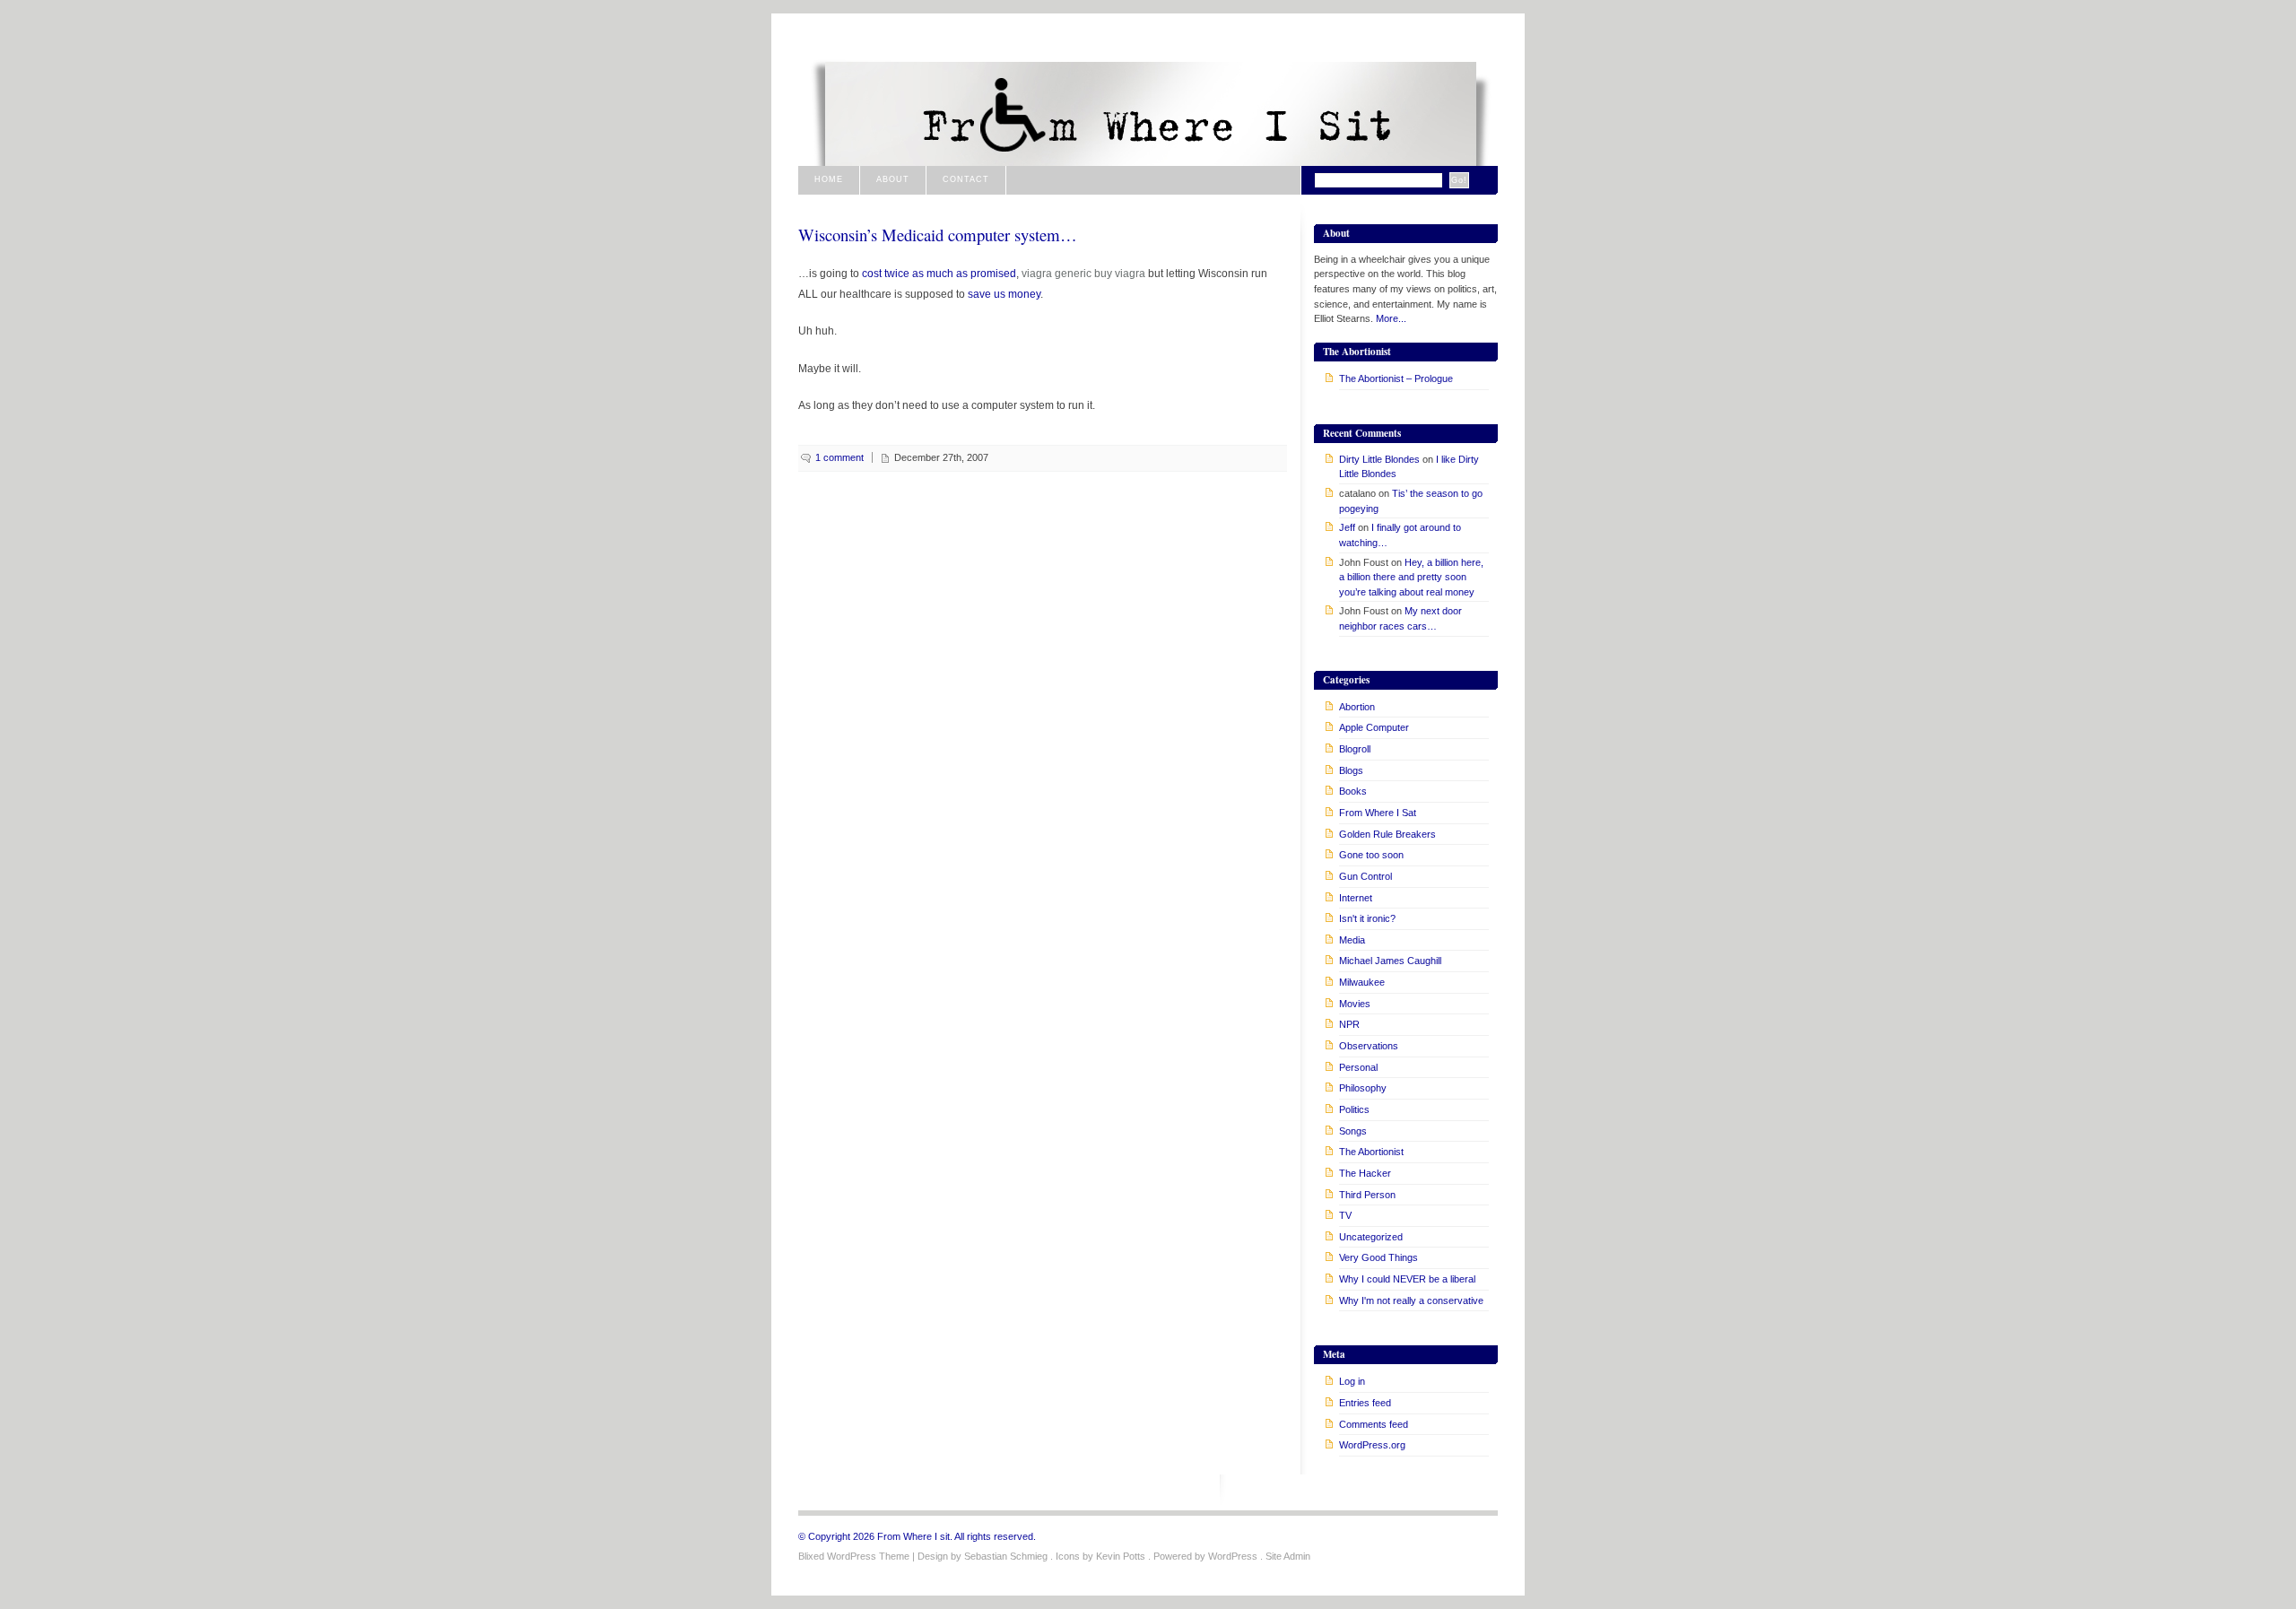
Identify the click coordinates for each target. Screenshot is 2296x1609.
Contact (966, 179)
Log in (1352, 1381)
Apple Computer (1374, 727)
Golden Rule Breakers (1387, 834)
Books (1353, 791)
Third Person (1367, 1195)
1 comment (839, 457)
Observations (1369, 1046)
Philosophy (1363, 1088)
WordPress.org (1372, 1445)
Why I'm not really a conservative (1411, 1300)
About (893, 179)
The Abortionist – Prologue (1396, 378)
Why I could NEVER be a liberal (1407, 1279)
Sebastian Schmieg (1006, 1556)
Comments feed (1374, 1424)
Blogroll (1355, 749)
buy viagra (1120, 273)
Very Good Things (1378, 1257)
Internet (1356, 898)
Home (829, 179)
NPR (1349, 1024)
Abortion (1357, 707)
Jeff (1347, 527)
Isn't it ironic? (1367, 918)
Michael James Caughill (1390, 961)
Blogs (1351, 770)
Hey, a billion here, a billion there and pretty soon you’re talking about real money (1411, 577)
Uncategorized (1371, 1237)
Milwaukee (1362, 982)
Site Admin (1288, 1556)
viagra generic (1057, 273)
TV (1345, 1215)
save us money (1004, 294)
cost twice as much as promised (939, 273)
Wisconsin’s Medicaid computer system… (938, 235)
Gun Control (1365, 876)
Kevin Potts (1121, 1556)
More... (1391, 318)
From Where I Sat (1378, 813)
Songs (1353, 1131)
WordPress (1233, 1556)
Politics (1354, 1109)
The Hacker (1365, 1173)
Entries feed (1365, 1403)
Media (1352, 940)
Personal (1358, 1067)
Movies (1355, 1004)
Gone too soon (1371, 855)
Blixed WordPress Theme (854, 1556)
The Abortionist (1371, 1152)
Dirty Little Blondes (1379, 459)
